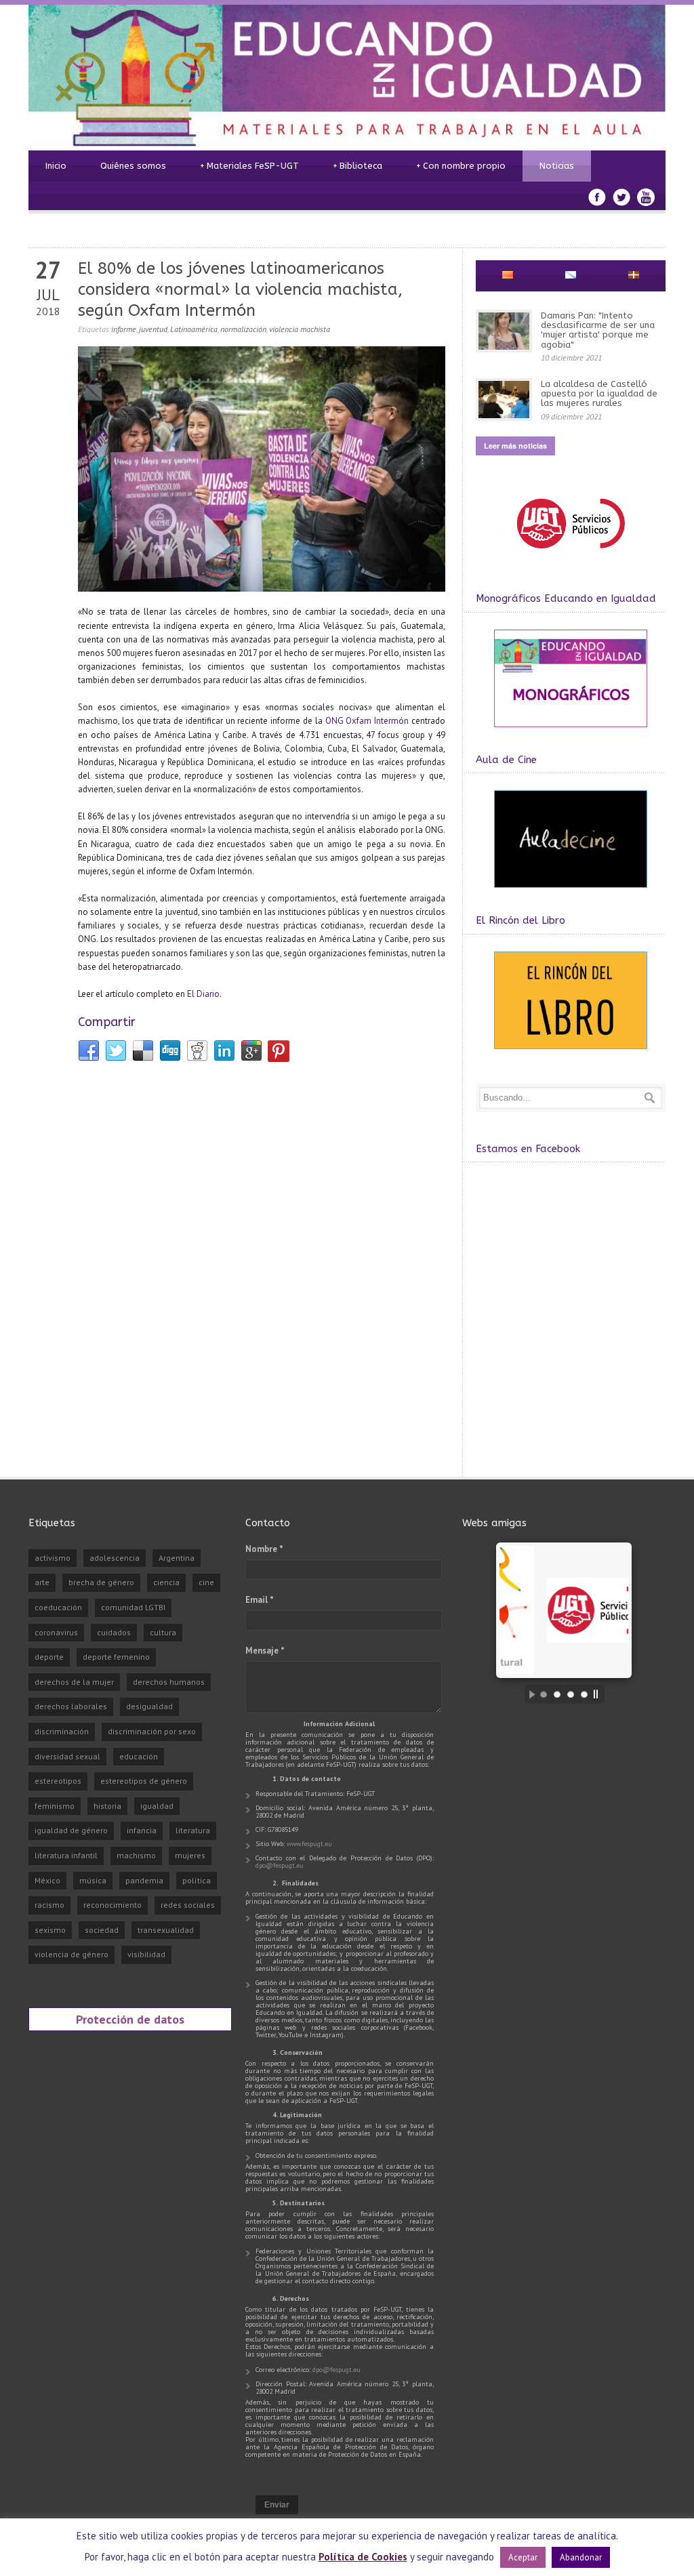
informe (124, 329)
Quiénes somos (133, 166)
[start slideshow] (529, 1694)
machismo (136, 1855)
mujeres (190, 1855)
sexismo (50, 1930)
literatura (193, 1830)
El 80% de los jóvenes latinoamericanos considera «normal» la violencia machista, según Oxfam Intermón (240, 289)
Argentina (177, 1558)
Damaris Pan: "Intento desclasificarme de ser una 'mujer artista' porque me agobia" (598, 330)
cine (206, 1582)
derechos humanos (169, 1682)
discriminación (62, 1731)
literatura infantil (66, 1855)
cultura (163, 1632)
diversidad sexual (67, 1756)
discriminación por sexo (152, 1731)
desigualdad (149, 1706)
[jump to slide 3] (571, 1694)
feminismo (55, 1806)
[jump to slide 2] (557, 1694)
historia (107, 1806)
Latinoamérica (194, 329)
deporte (49, 1657)
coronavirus (56, 1632)
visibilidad (146, 1954)
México (47, 1880)
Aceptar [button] (523, 2557)
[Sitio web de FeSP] (570, 555)
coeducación (58, 1607)
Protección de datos (130, 2019)
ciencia (166, 1582)
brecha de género (101, 1582)
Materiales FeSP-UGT (249, 166)
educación (139, 1756)
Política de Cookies (363, 2557)
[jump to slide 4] (584, 1694)
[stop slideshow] (599, 1694)
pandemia (144, 1880)
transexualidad (166, 1930)
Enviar (277, 2505)
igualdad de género (71, 1830)
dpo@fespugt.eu (280, 1865)
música (93, 1880)
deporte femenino (116, 1657)
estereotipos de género (144, 1781)
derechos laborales (71, 1706)
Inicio (56, 166)
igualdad (157, 1806)
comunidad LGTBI (133, 1607)
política (197, 1880)
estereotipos (58, 1781)
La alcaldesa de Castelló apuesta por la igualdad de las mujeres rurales (599, 394)
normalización (243, 329)
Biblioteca (358, 166)
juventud (153, 329)
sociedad (102, 1930)
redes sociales (188, 1905)
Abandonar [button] (581, 2557)
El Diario (203, 994)
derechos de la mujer (74, 1682)
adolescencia (115, 1558)
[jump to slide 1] (544, 1694)
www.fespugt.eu (309, 1844)
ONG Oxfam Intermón (367, 721)
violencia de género (72, 1954)
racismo (49, 1905)
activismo (53, 1558)
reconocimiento (113, 1905)
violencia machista (300, 329)
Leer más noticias (515, 446)
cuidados (114, 1632)
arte (42, 1582)
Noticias (557, 166)
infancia (142, 1830)
